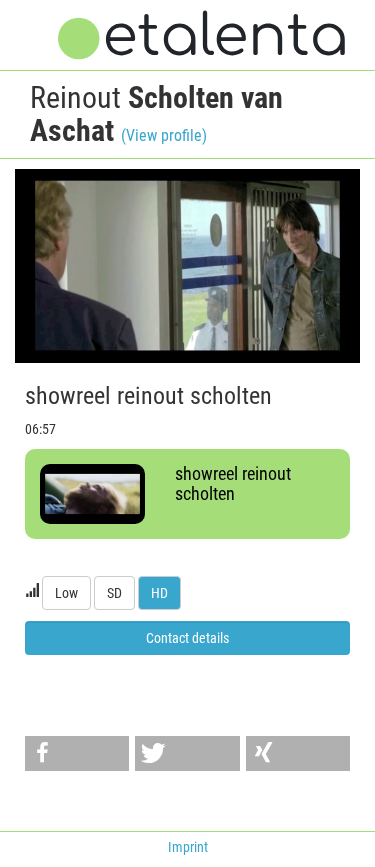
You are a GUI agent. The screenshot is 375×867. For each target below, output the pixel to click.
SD (114, 593)
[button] (77, 753)
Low (66, 593)
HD (159, 593)
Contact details (187, 638)
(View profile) (164, 135)
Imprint (188, 847)
